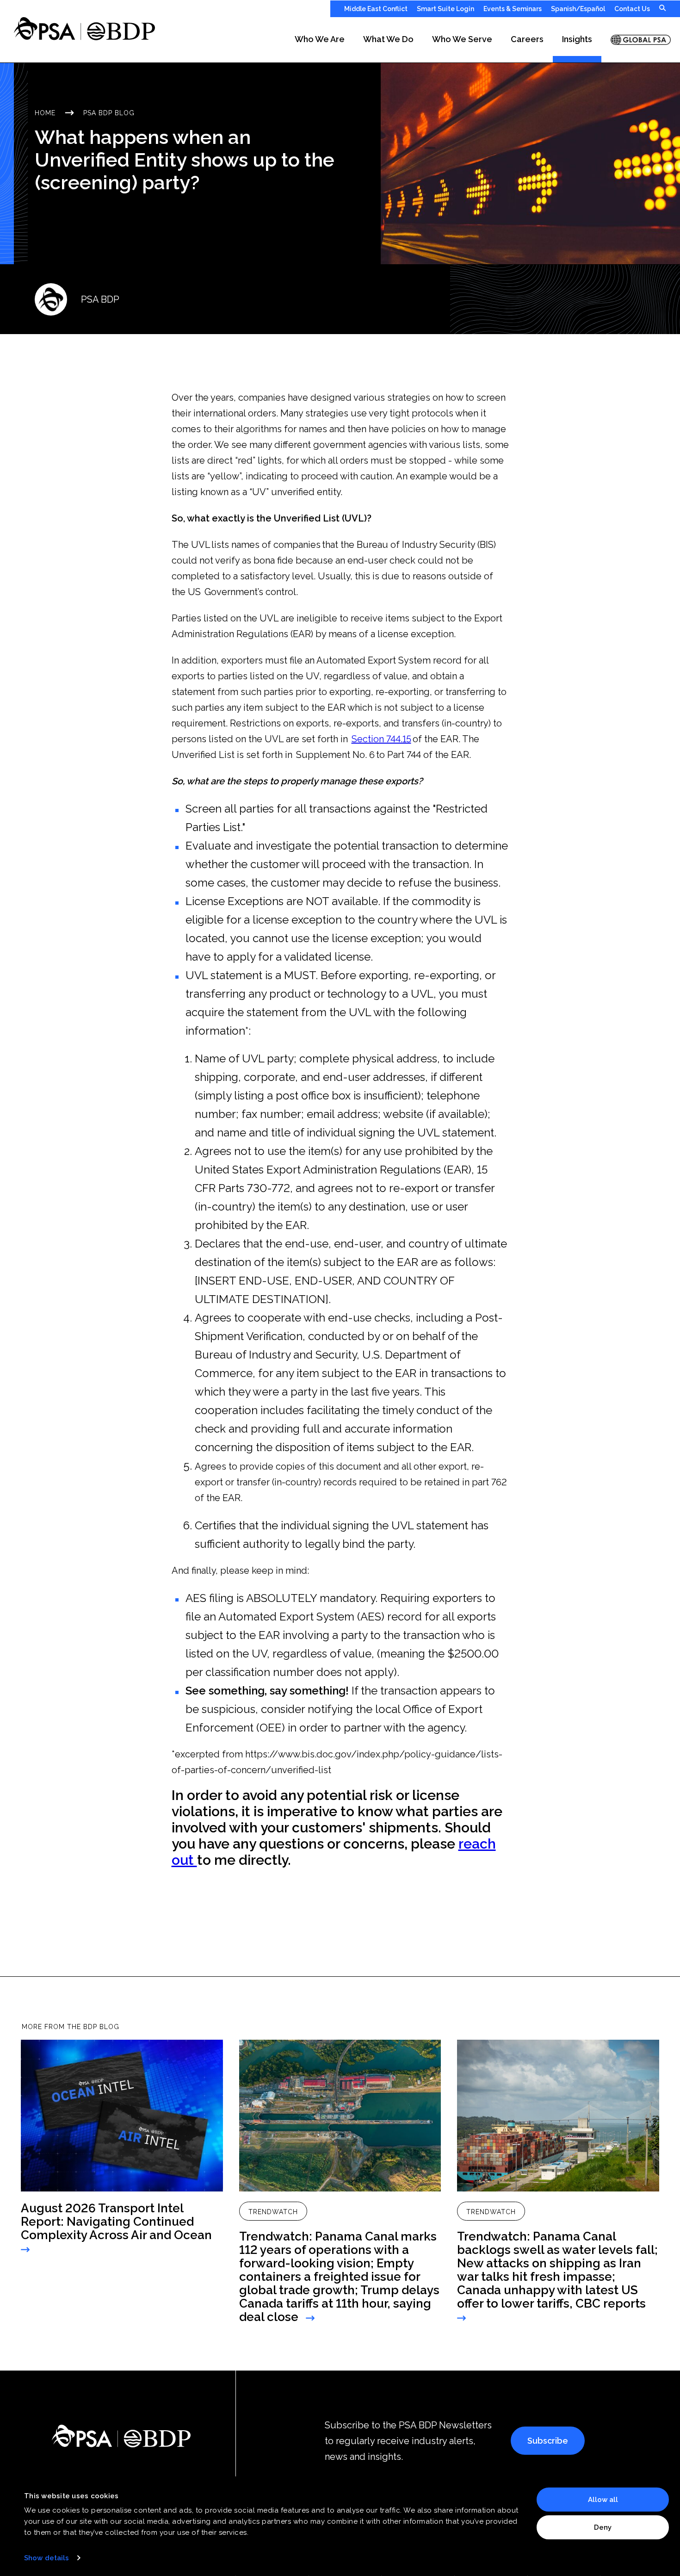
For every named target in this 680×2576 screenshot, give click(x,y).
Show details (46, 2558)
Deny (603, 2527)
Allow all (603, 2500)
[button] (320, 40)
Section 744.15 (381, 739)
